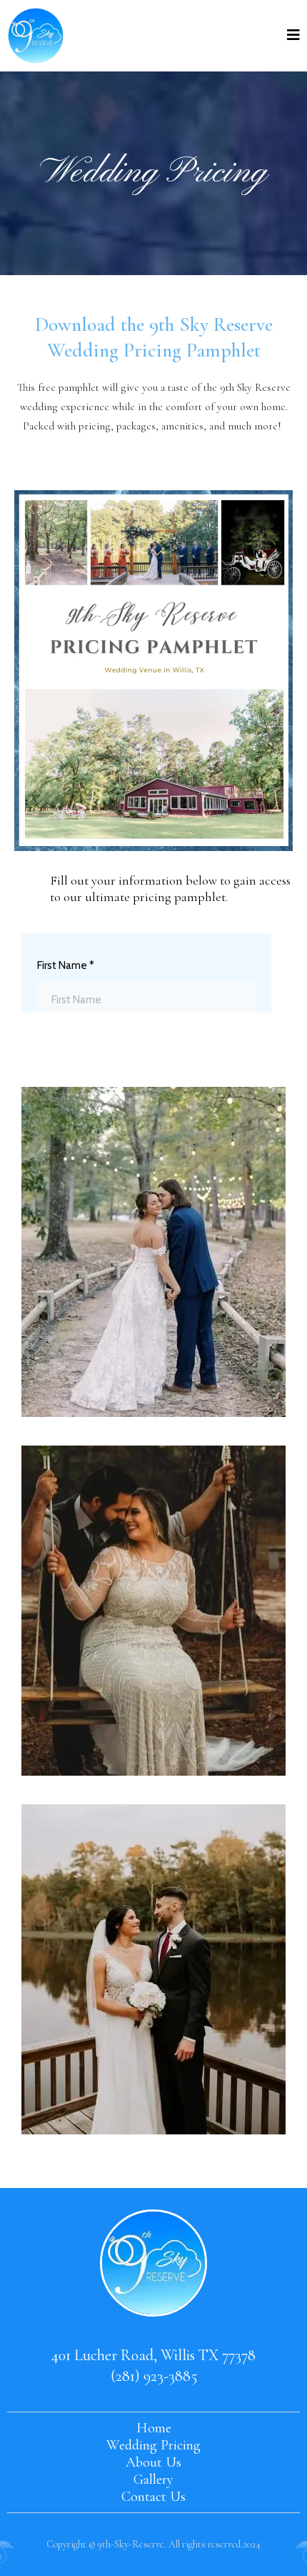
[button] (293, 36)
